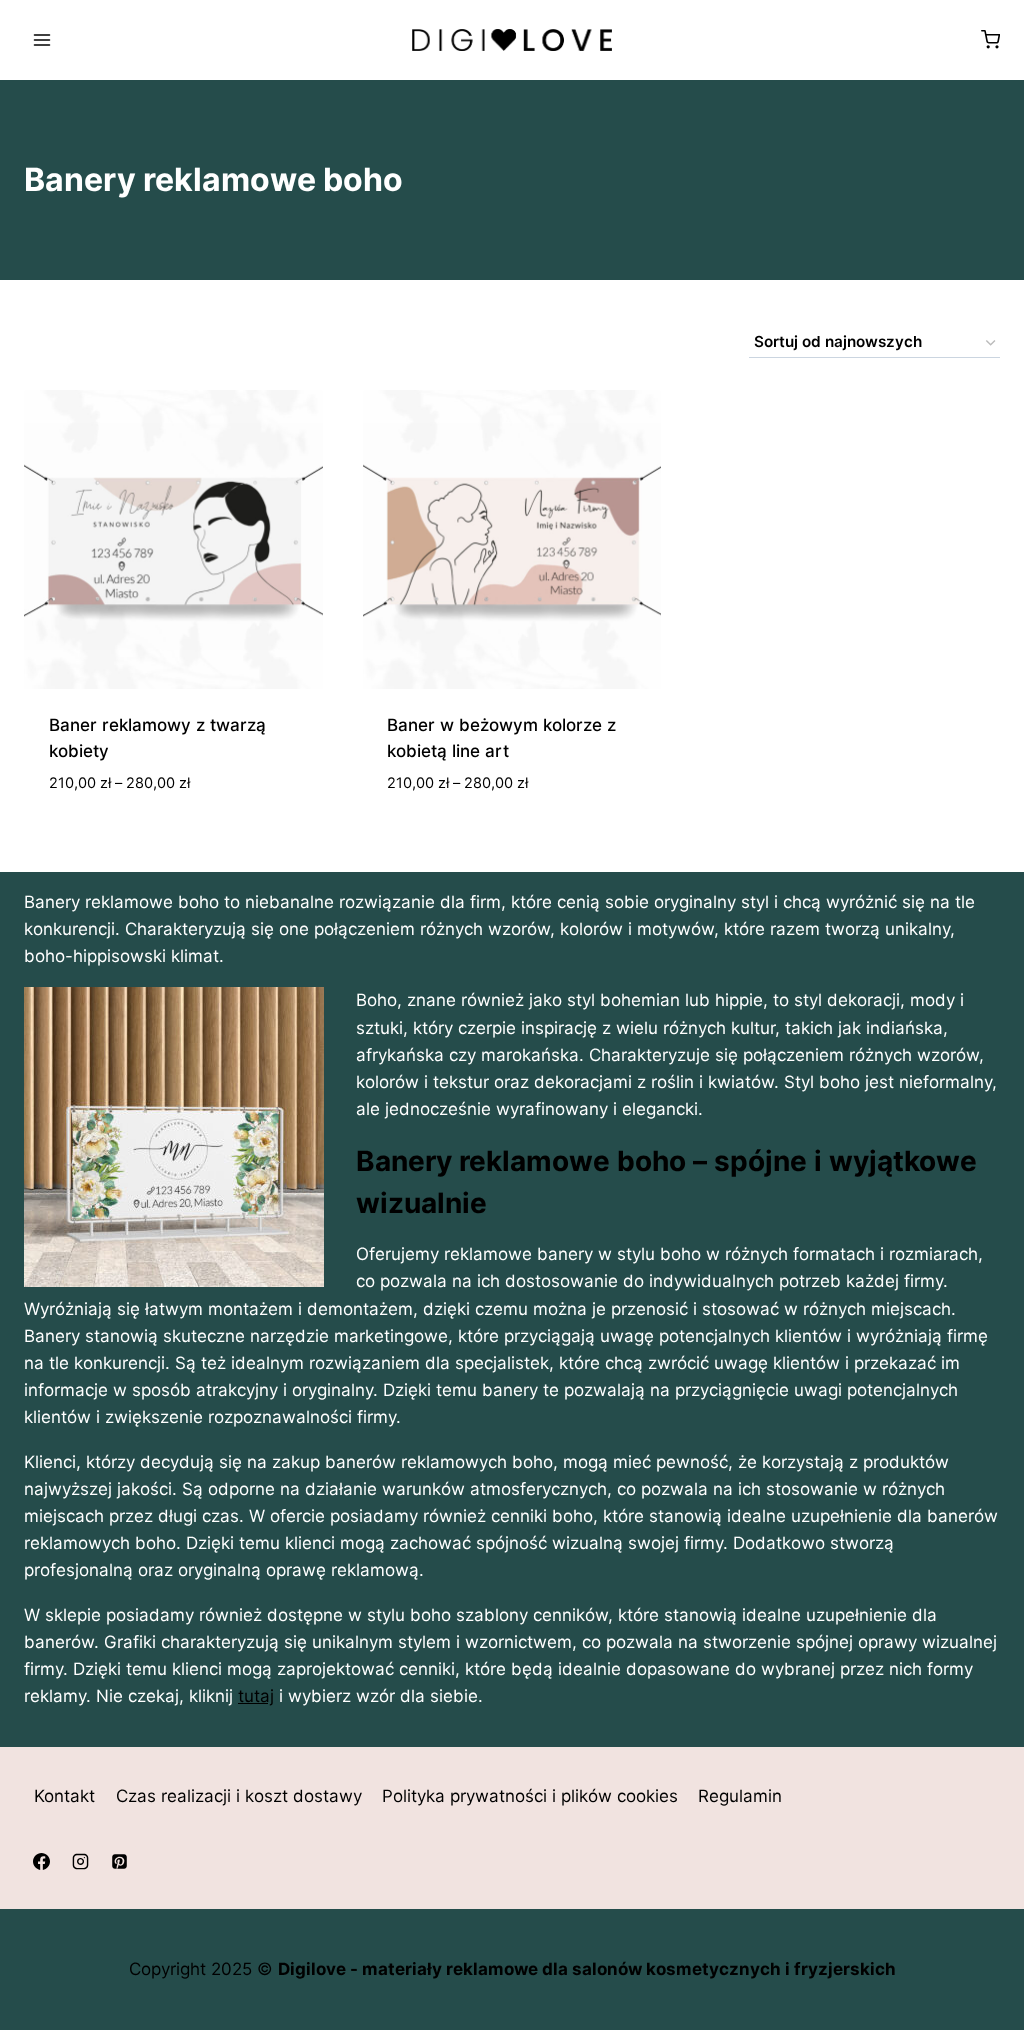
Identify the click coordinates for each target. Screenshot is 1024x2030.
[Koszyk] (990, 39)
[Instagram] (80, 1862)
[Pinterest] (119, 1862)
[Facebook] (41, 1862)
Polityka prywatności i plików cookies (530, 1796)
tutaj (256, 1696)
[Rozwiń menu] (42, 39)
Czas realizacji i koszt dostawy (239, 1796)
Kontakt (64, 1796)
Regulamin (740, 1796)
